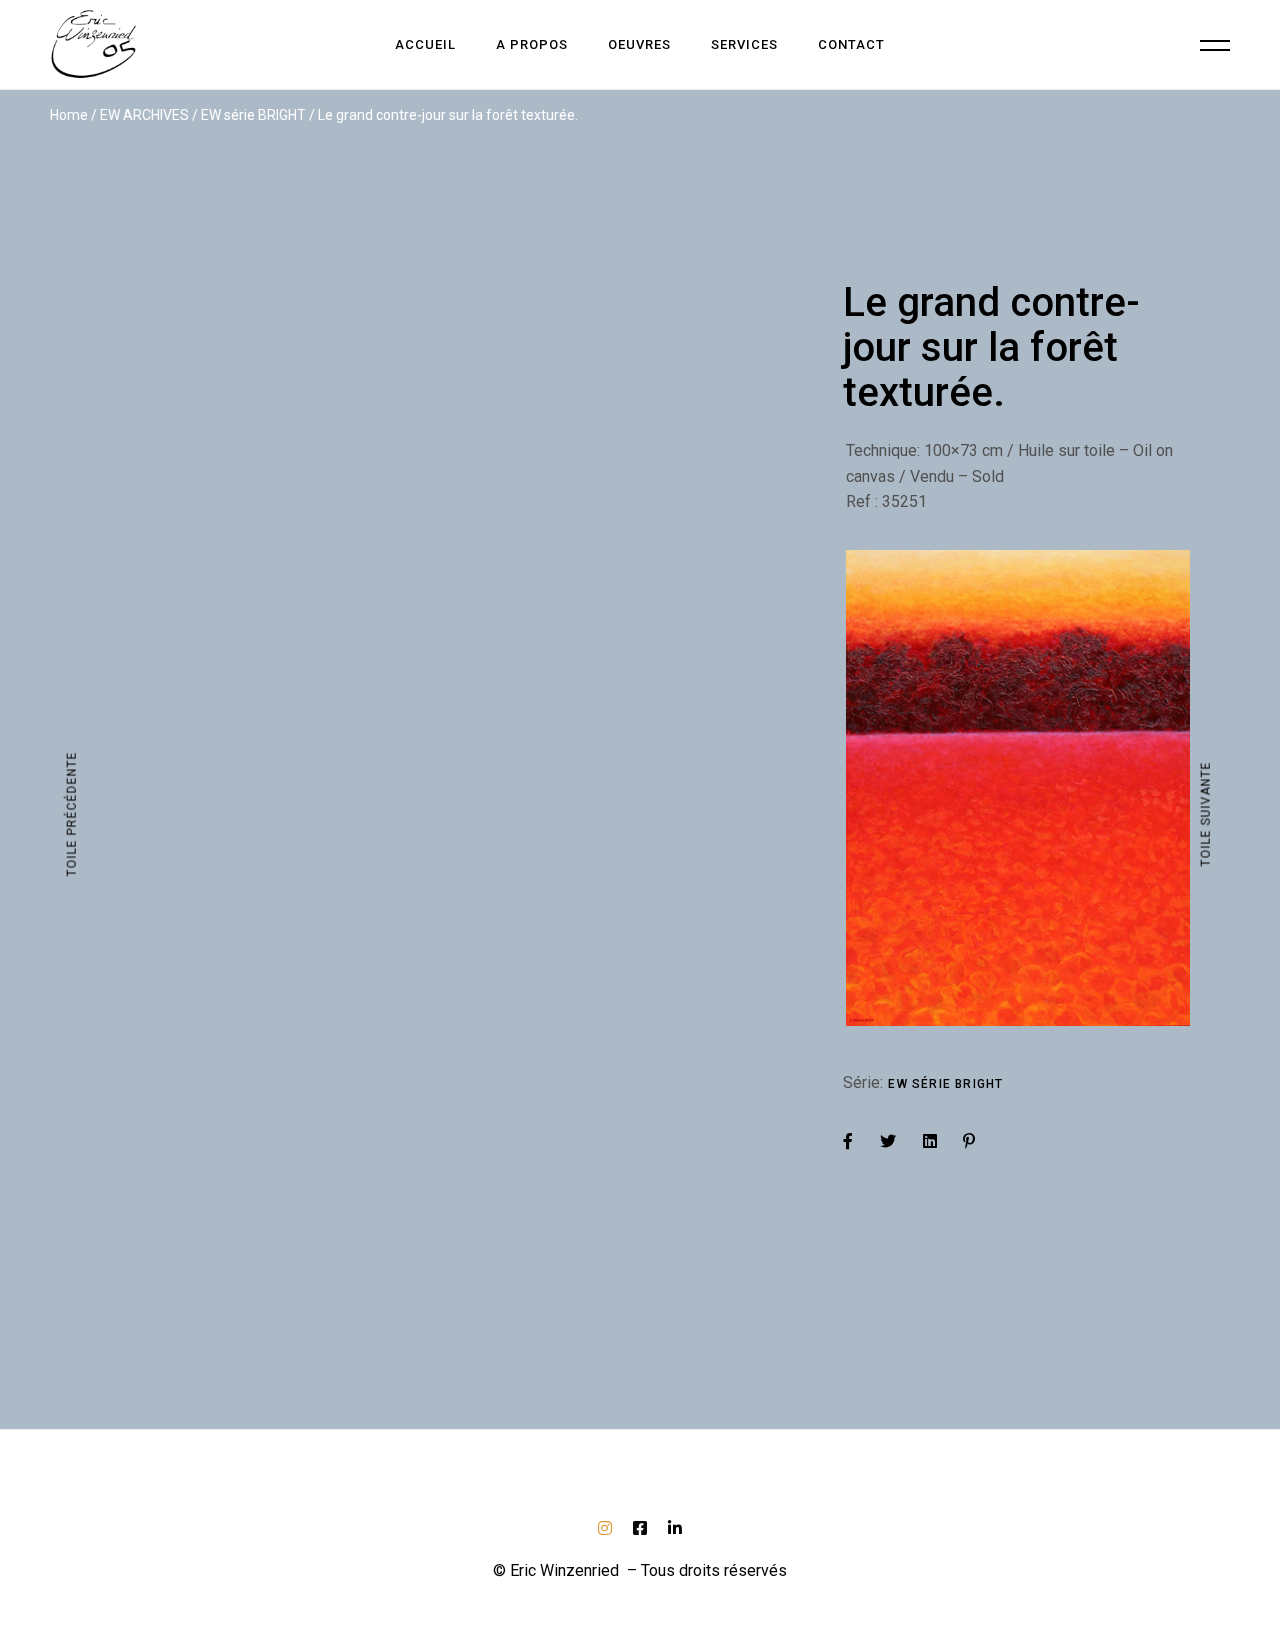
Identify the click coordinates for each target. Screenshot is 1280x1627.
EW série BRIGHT (945, 1084)
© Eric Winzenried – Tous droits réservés (640, 1570)
